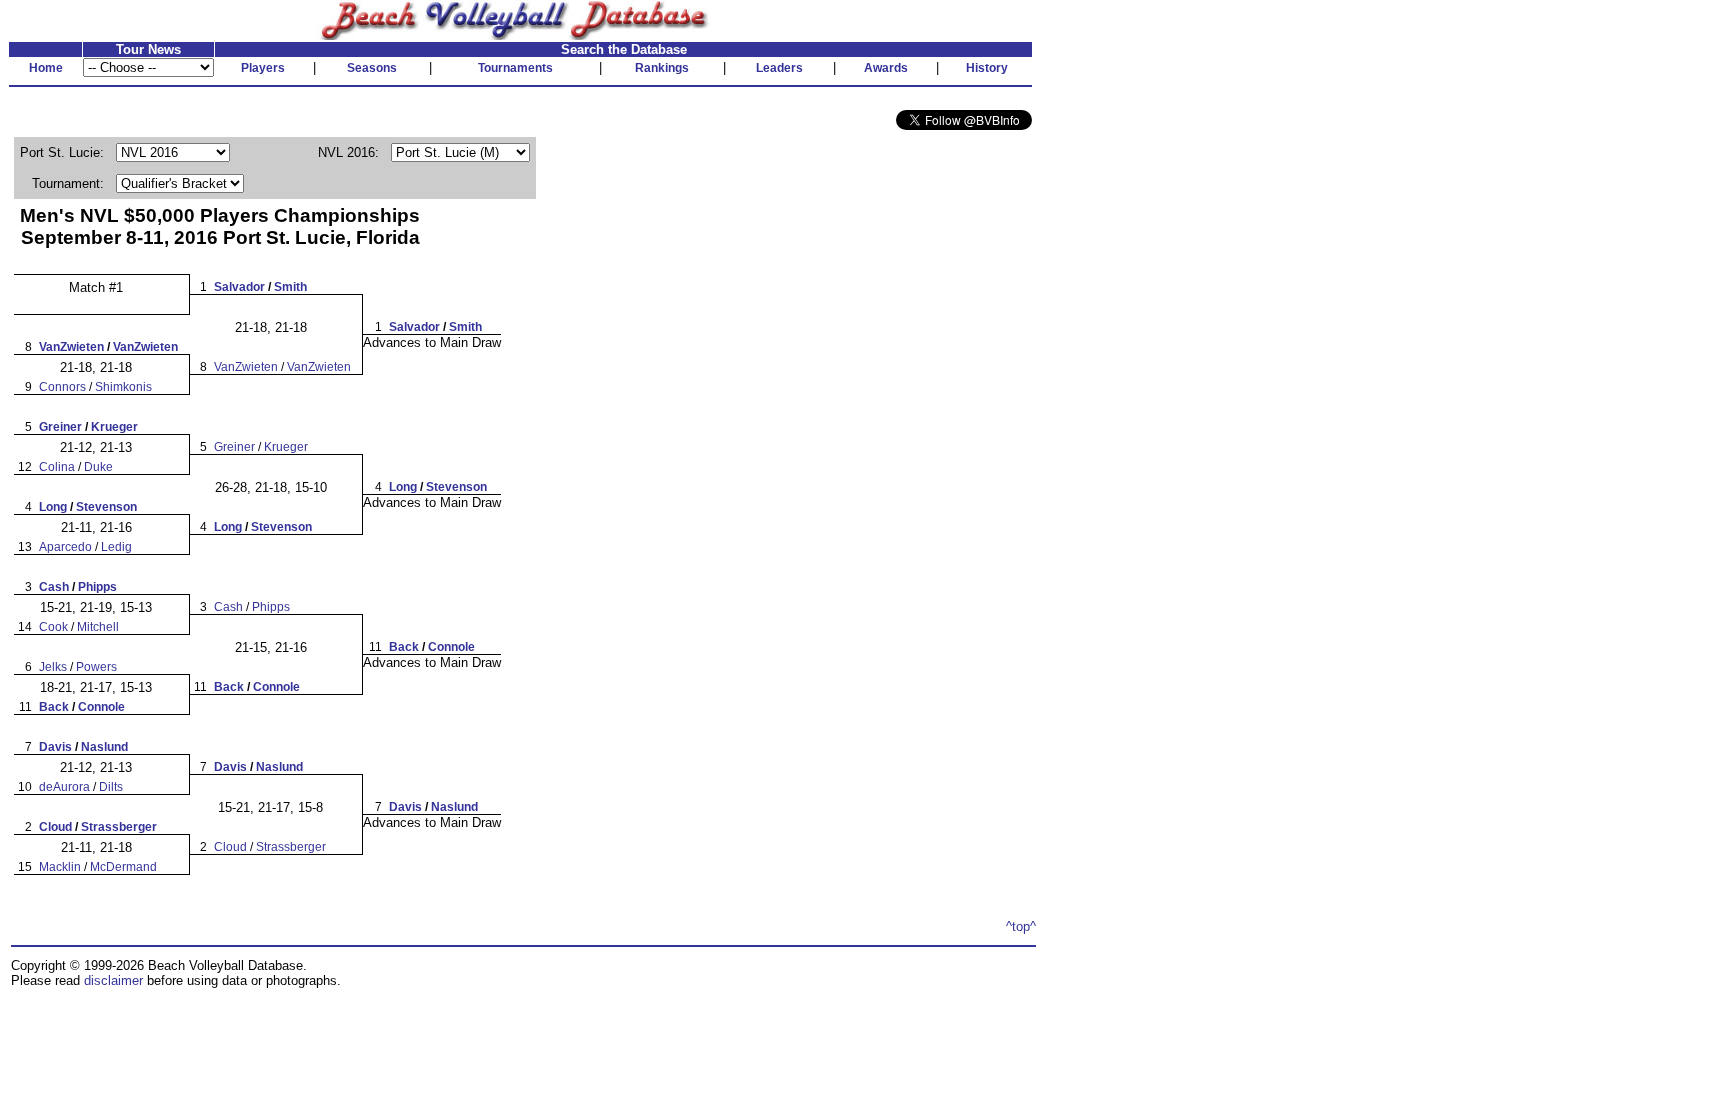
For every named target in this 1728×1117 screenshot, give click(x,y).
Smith (290, 287)
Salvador (239, 287)
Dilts (111, 787)
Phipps (97, 587)
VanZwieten (71, 347)
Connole (101, 707)
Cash (54, 587)
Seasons (372, 68)
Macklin (60, 867)
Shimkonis (123, 387)
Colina (57, 467)
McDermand (123, 867)
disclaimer (113, 980)
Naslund (104, 747)
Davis (55, 747)
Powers (96, 667)
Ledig (116, 547)
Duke (98, 467)
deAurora (64, 787)
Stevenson (106, 507)
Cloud (55, 827)
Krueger (114, 427)
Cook (53, 627)
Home (46, 68)
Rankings (662, 68)
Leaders (779, 68)
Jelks (53, 667)
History (987, 68)
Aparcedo (65, 547)
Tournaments (515, 68)
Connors (62, 387)
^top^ (1021, 926)
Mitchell (98, 627)
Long (53, 507)
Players (263, 68)
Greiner (60, 427)
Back (54, 707)
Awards (886, 68)
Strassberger (119, 827)
